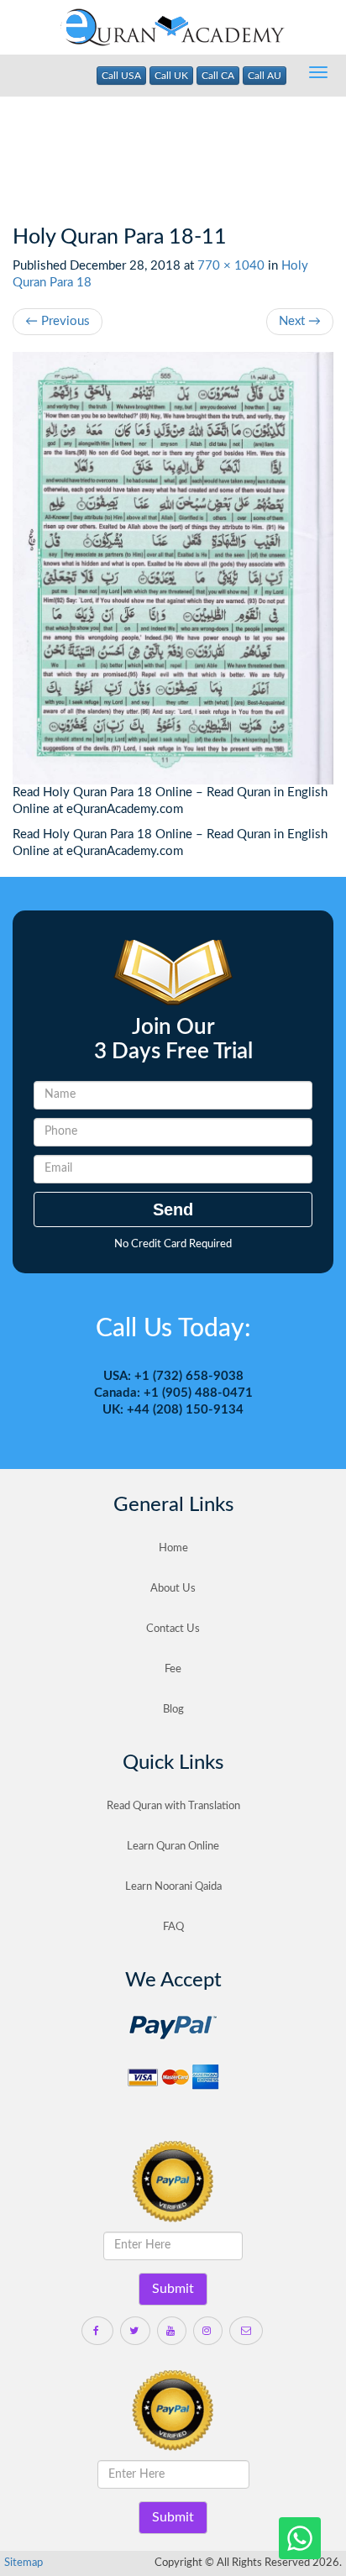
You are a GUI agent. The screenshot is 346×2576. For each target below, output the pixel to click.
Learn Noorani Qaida (173, 1887)
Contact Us (173, 1629)
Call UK (171, 76)
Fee (173, 1669)
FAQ (173, 1927)
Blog (173, 1710)
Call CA (218, 76)
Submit (173, 2289)
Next (300, 321)
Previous (58, 321)
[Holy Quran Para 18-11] (173, 569)
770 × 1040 (231, 266)
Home (173, 1548)
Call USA (121, 76)
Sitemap (24, 2563)
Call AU (265, 76)
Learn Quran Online (173, 1847)
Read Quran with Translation (173, 1806)
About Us (173, 1589)
